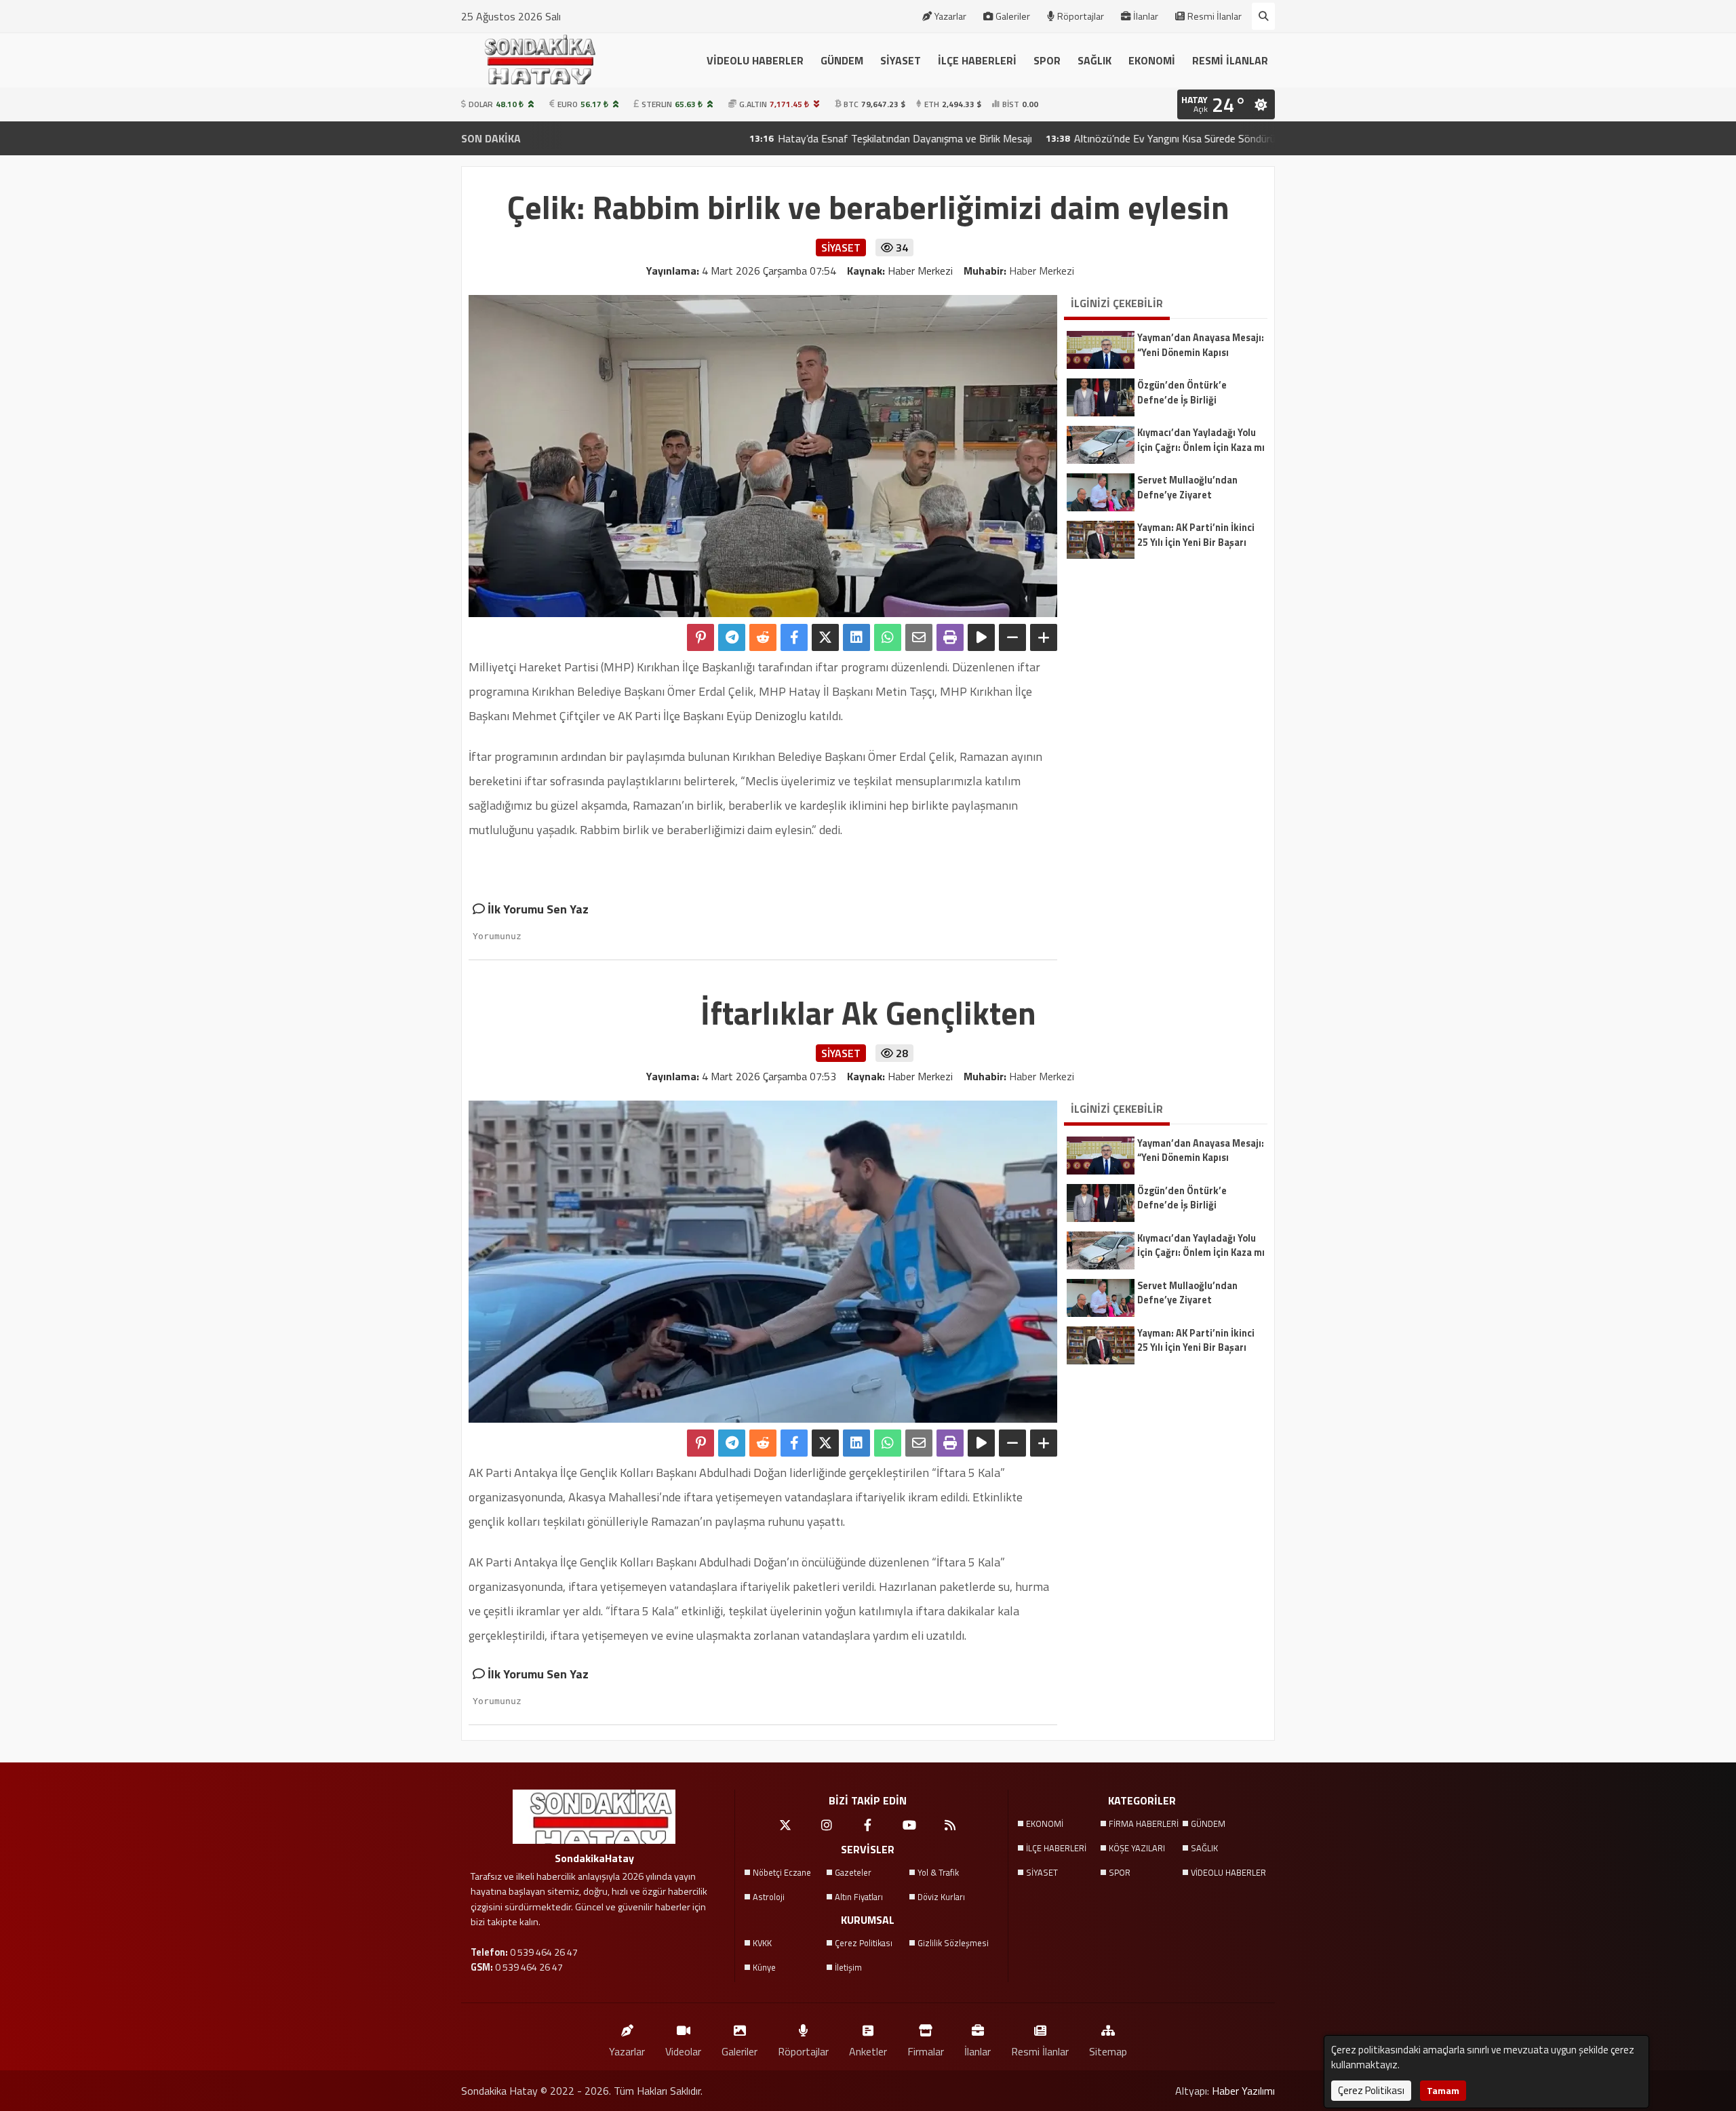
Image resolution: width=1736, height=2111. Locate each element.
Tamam (1443, 2090)
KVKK (762, 1943)
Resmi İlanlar (1215, 16)
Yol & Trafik (938, 1872)
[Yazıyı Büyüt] (1044, 637)
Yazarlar (950, 16)
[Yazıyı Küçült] (1012, 637)
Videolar (683, 2051)
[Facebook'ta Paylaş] (794, 637)
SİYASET (901, 60)
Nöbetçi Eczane (782, 1872)
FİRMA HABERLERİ (1144, 1823)
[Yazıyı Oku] (981, 637)
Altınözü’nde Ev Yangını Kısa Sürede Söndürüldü (1076, 138)
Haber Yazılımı (1243, 2091)
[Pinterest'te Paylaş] (701, 637)
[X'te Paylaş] (825, 637)
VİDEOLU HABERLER (755, 60)
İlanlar (1146, 16)
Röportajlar (1081, 16)
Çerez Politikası (864, 1943)
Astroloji (769, 1897)
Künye (764, 1967)
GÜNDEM (842, 60)
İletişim (848, 1967)
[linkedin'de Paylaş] (856, 637)
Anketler (868, 2051)
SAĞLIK (1094, 60)
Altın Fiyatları (859, 1897)
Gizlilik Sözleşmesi (953, 1943)
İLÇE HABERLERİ (977, 60)
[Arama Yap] (1263, 16)
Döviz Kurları (941, 1897)
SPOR (1047, 60)
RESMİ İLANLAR (1230, 60)
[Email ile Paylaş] (919, 637)
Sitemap (1108, 2051)
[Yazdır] (950, 637)
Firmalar (926, 2051)
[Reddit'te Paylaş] (763, 637)
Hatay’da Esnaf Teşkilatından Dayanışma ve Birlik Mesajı (799, 138)
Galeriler (1013, 16)
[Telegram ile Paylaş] (732, 637)
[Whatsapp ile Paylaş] (888, 637)
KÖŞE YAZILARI (1137, 1848)
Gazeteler (853, 1872)
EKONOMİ (1152, 60)
